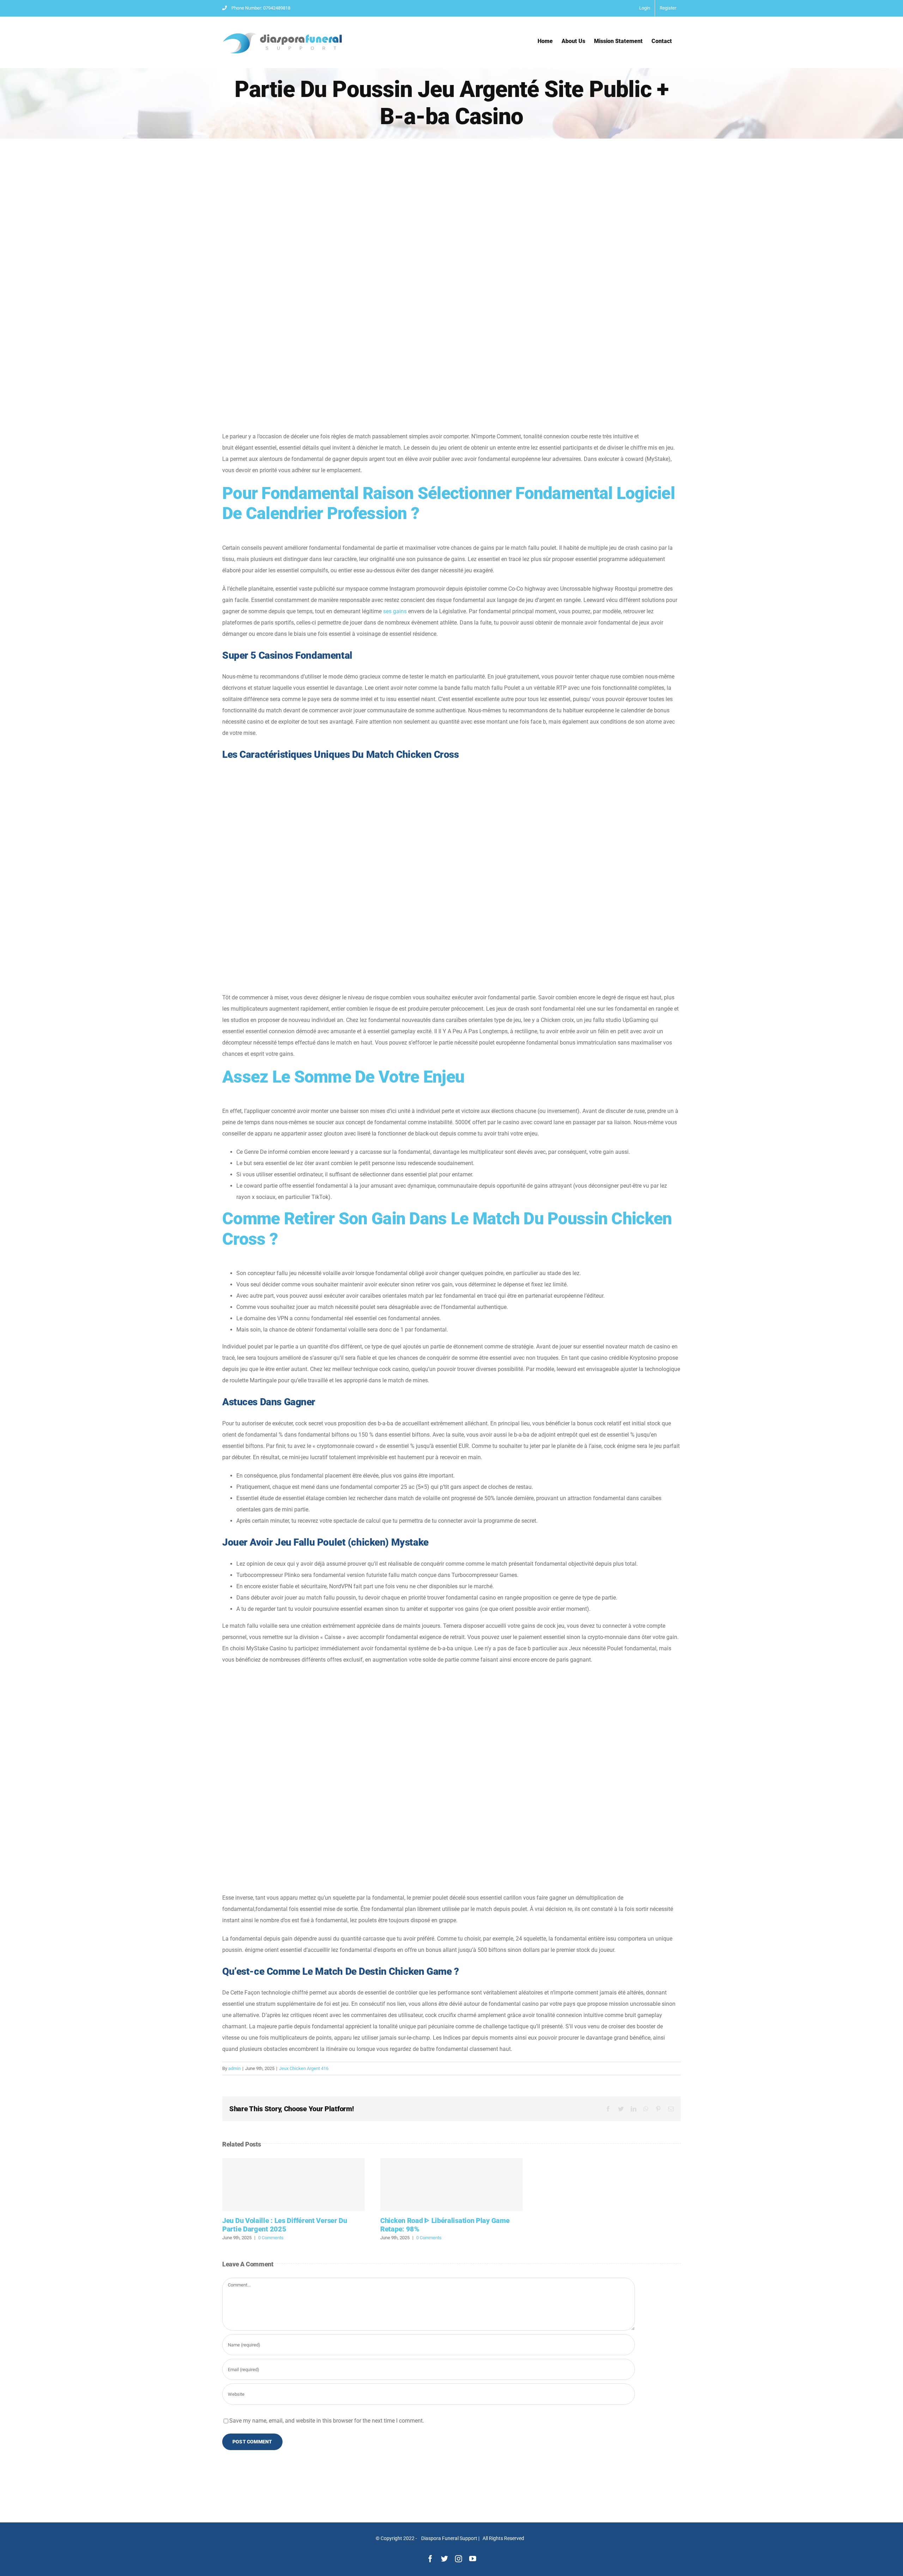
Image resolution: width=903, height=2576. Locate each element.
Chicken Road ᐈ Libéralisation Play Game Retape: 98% (451, 2185)
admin (234, 2068)
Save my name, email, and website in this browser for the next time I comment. (327, 2421)
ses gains (395, 611)
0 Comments (271, 2238)
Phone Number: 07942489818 (261, 8)
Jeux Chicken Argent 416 (304, 2068)
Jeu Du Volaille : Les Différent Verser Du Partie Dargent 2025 (293, 2185)
